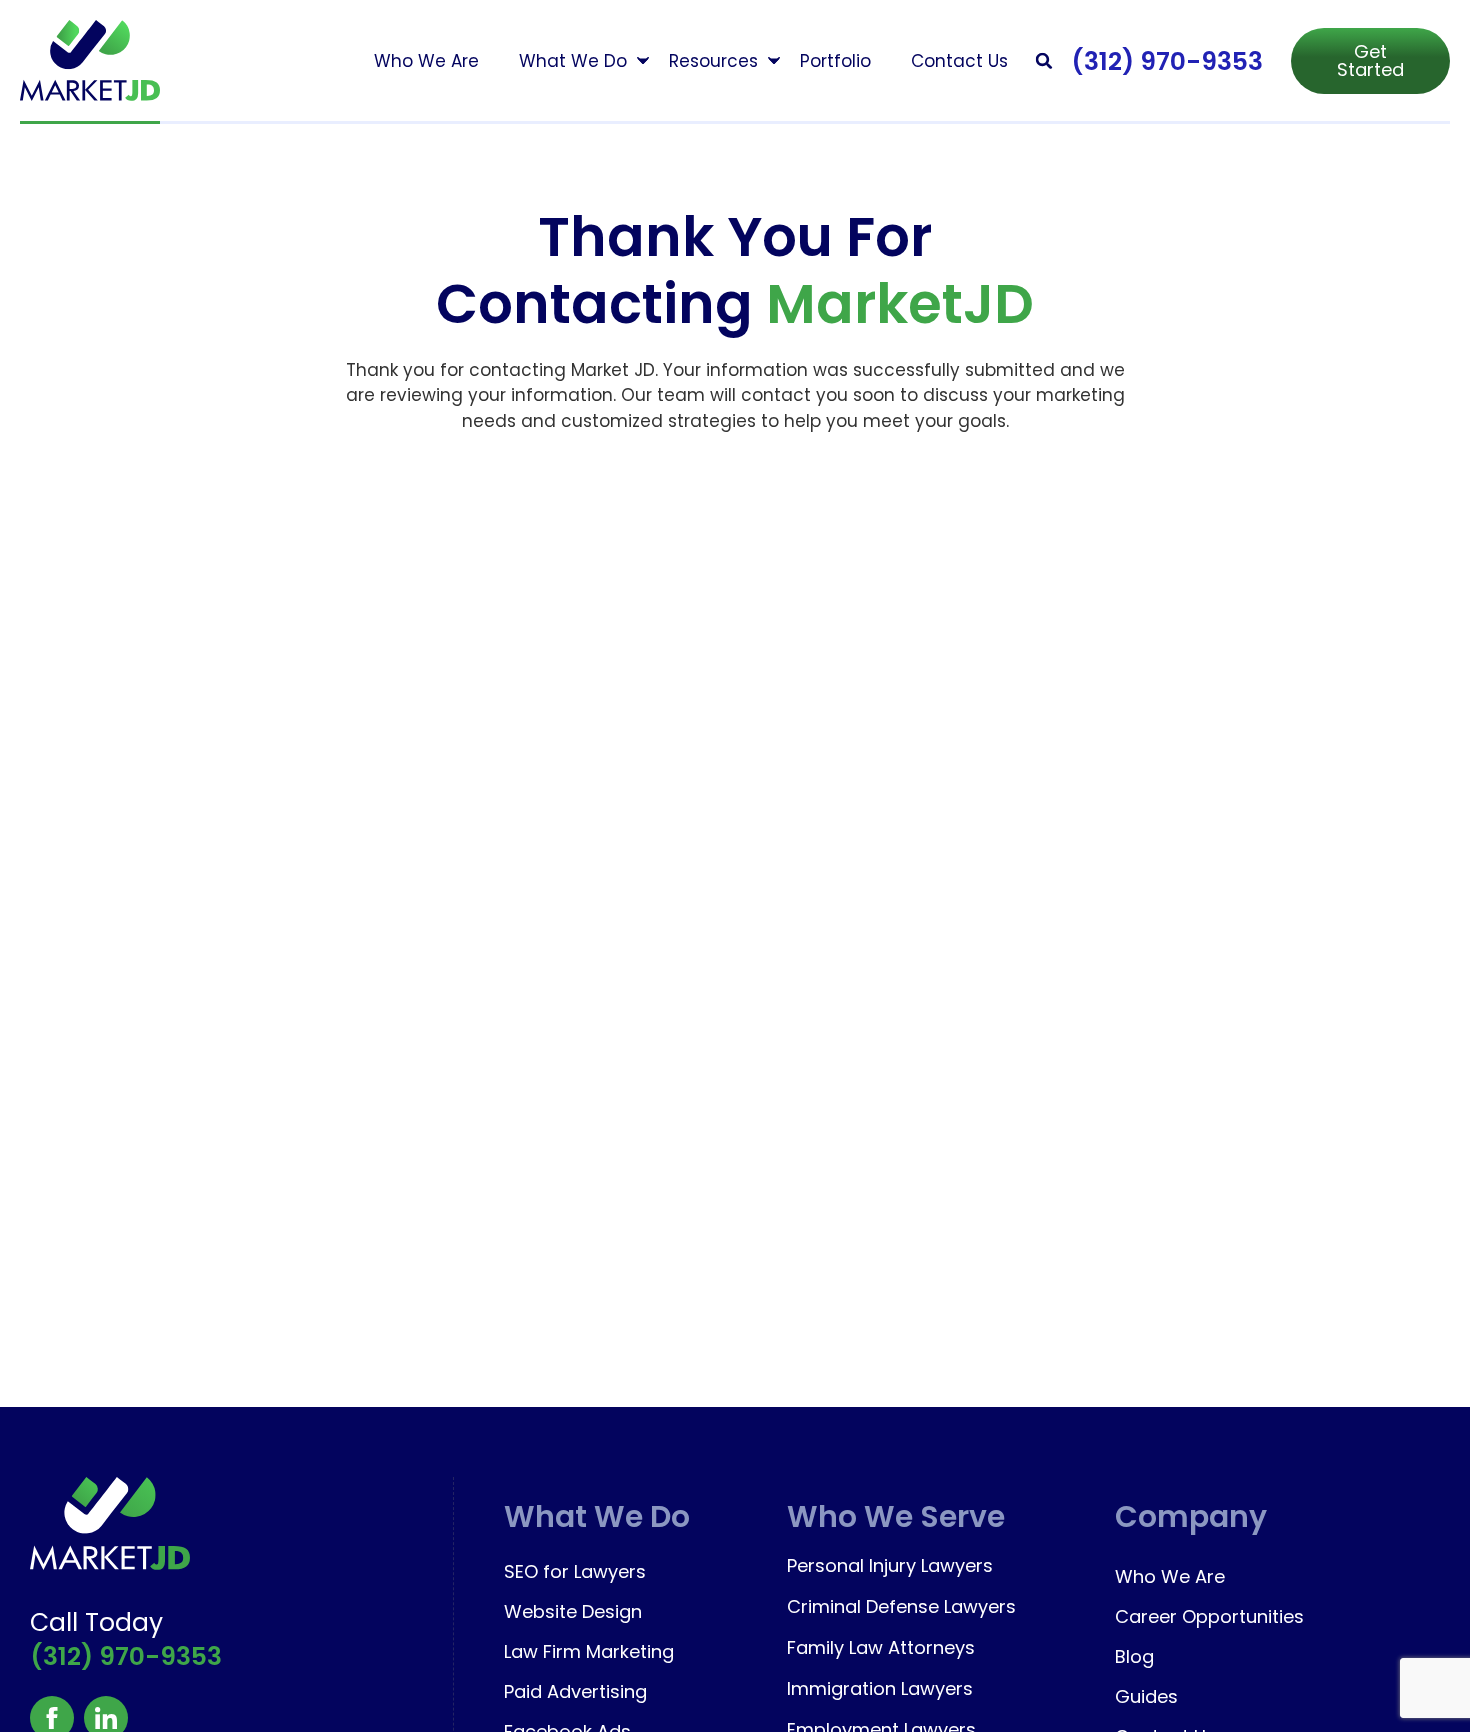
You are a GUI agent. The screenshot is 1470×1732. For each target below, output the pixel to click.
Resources (713, 61)
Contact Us (959, 61)
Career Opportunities (1209, 1616)
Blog (1134, 1656)
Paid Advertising (575, 1691)
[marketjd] (90, 60)
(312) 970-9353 (1167, 61)
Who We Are (426, 61)
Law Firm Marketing (589, 1651)
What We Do (573, 61)
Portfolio (835, 61)
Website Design (573, 1611)
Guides (1146, 1696)
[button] (1044, 60)
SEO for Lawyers (575, 1571)
